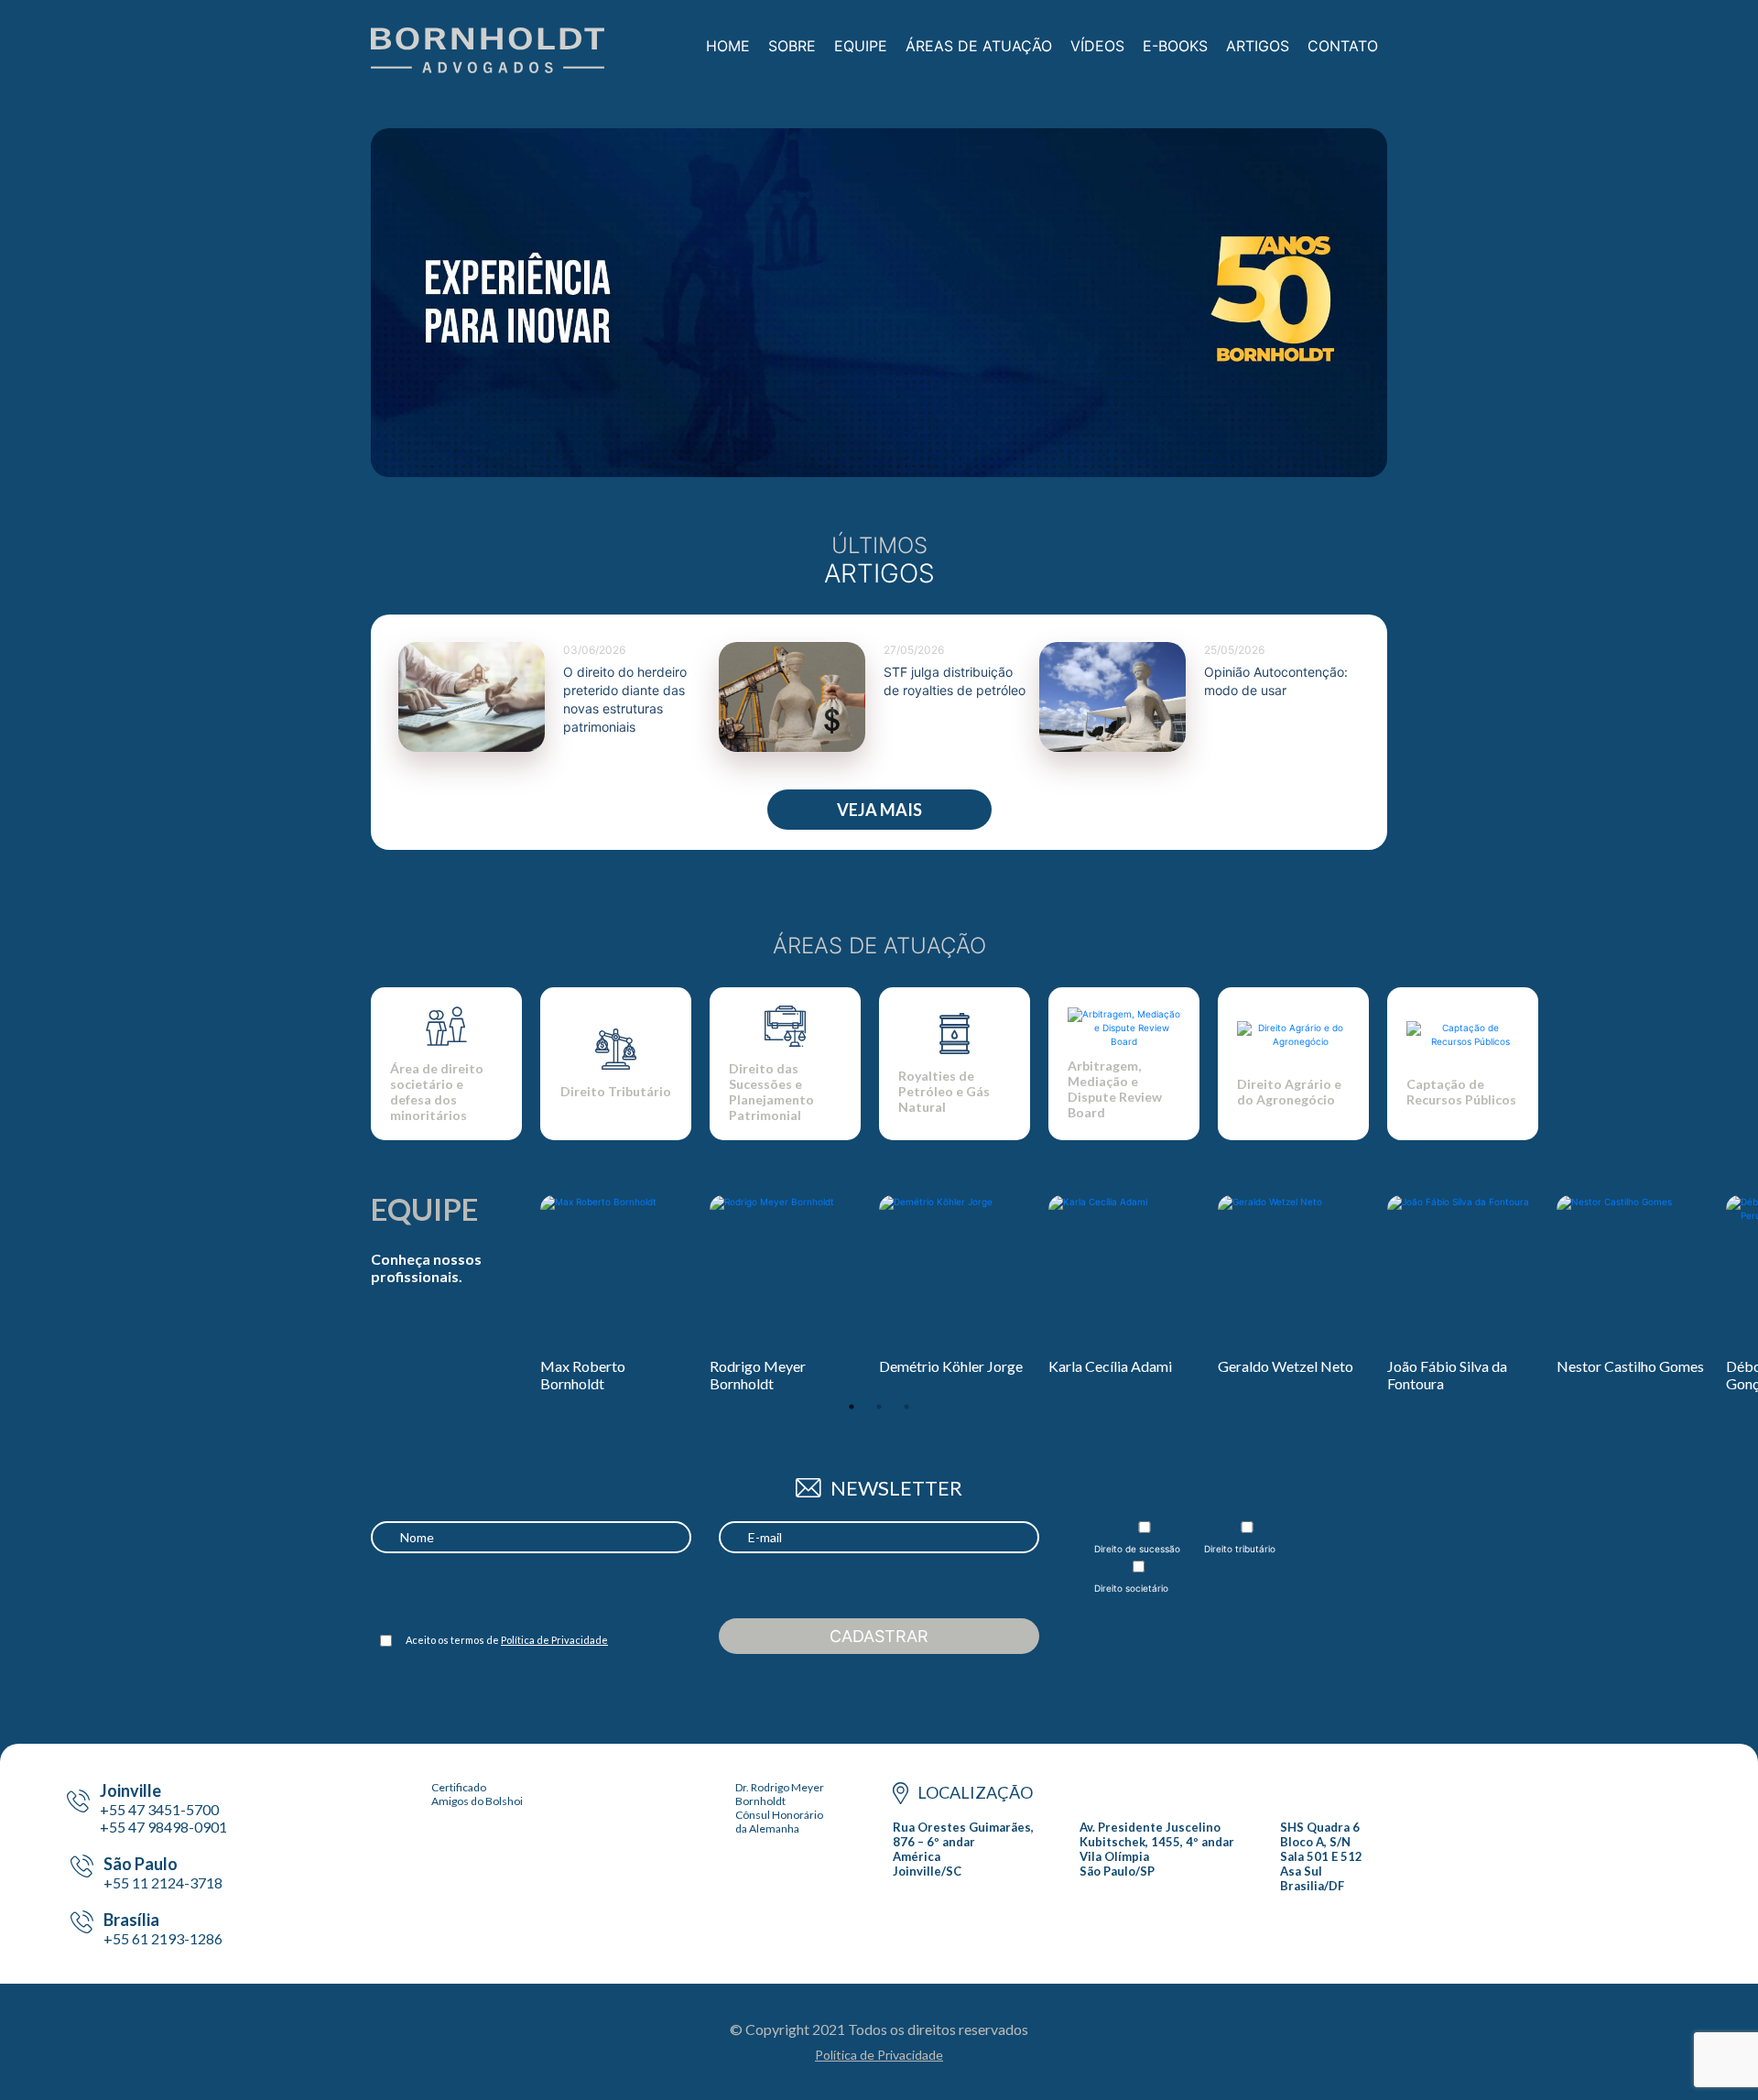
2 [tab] (879, 1407)
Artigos (1258, 46)
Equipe (861, 46)
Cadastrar (879, 1636)
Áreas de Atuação (979, 46)
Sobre (792, 46)
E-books (1175, 46)
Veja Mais (879, 810)
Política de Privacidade (554, 1640)
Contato (1343, 46)
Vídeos (1097, 46)
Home (728, 46)
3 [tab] (906, 1407)
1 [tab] (852, 1407)
